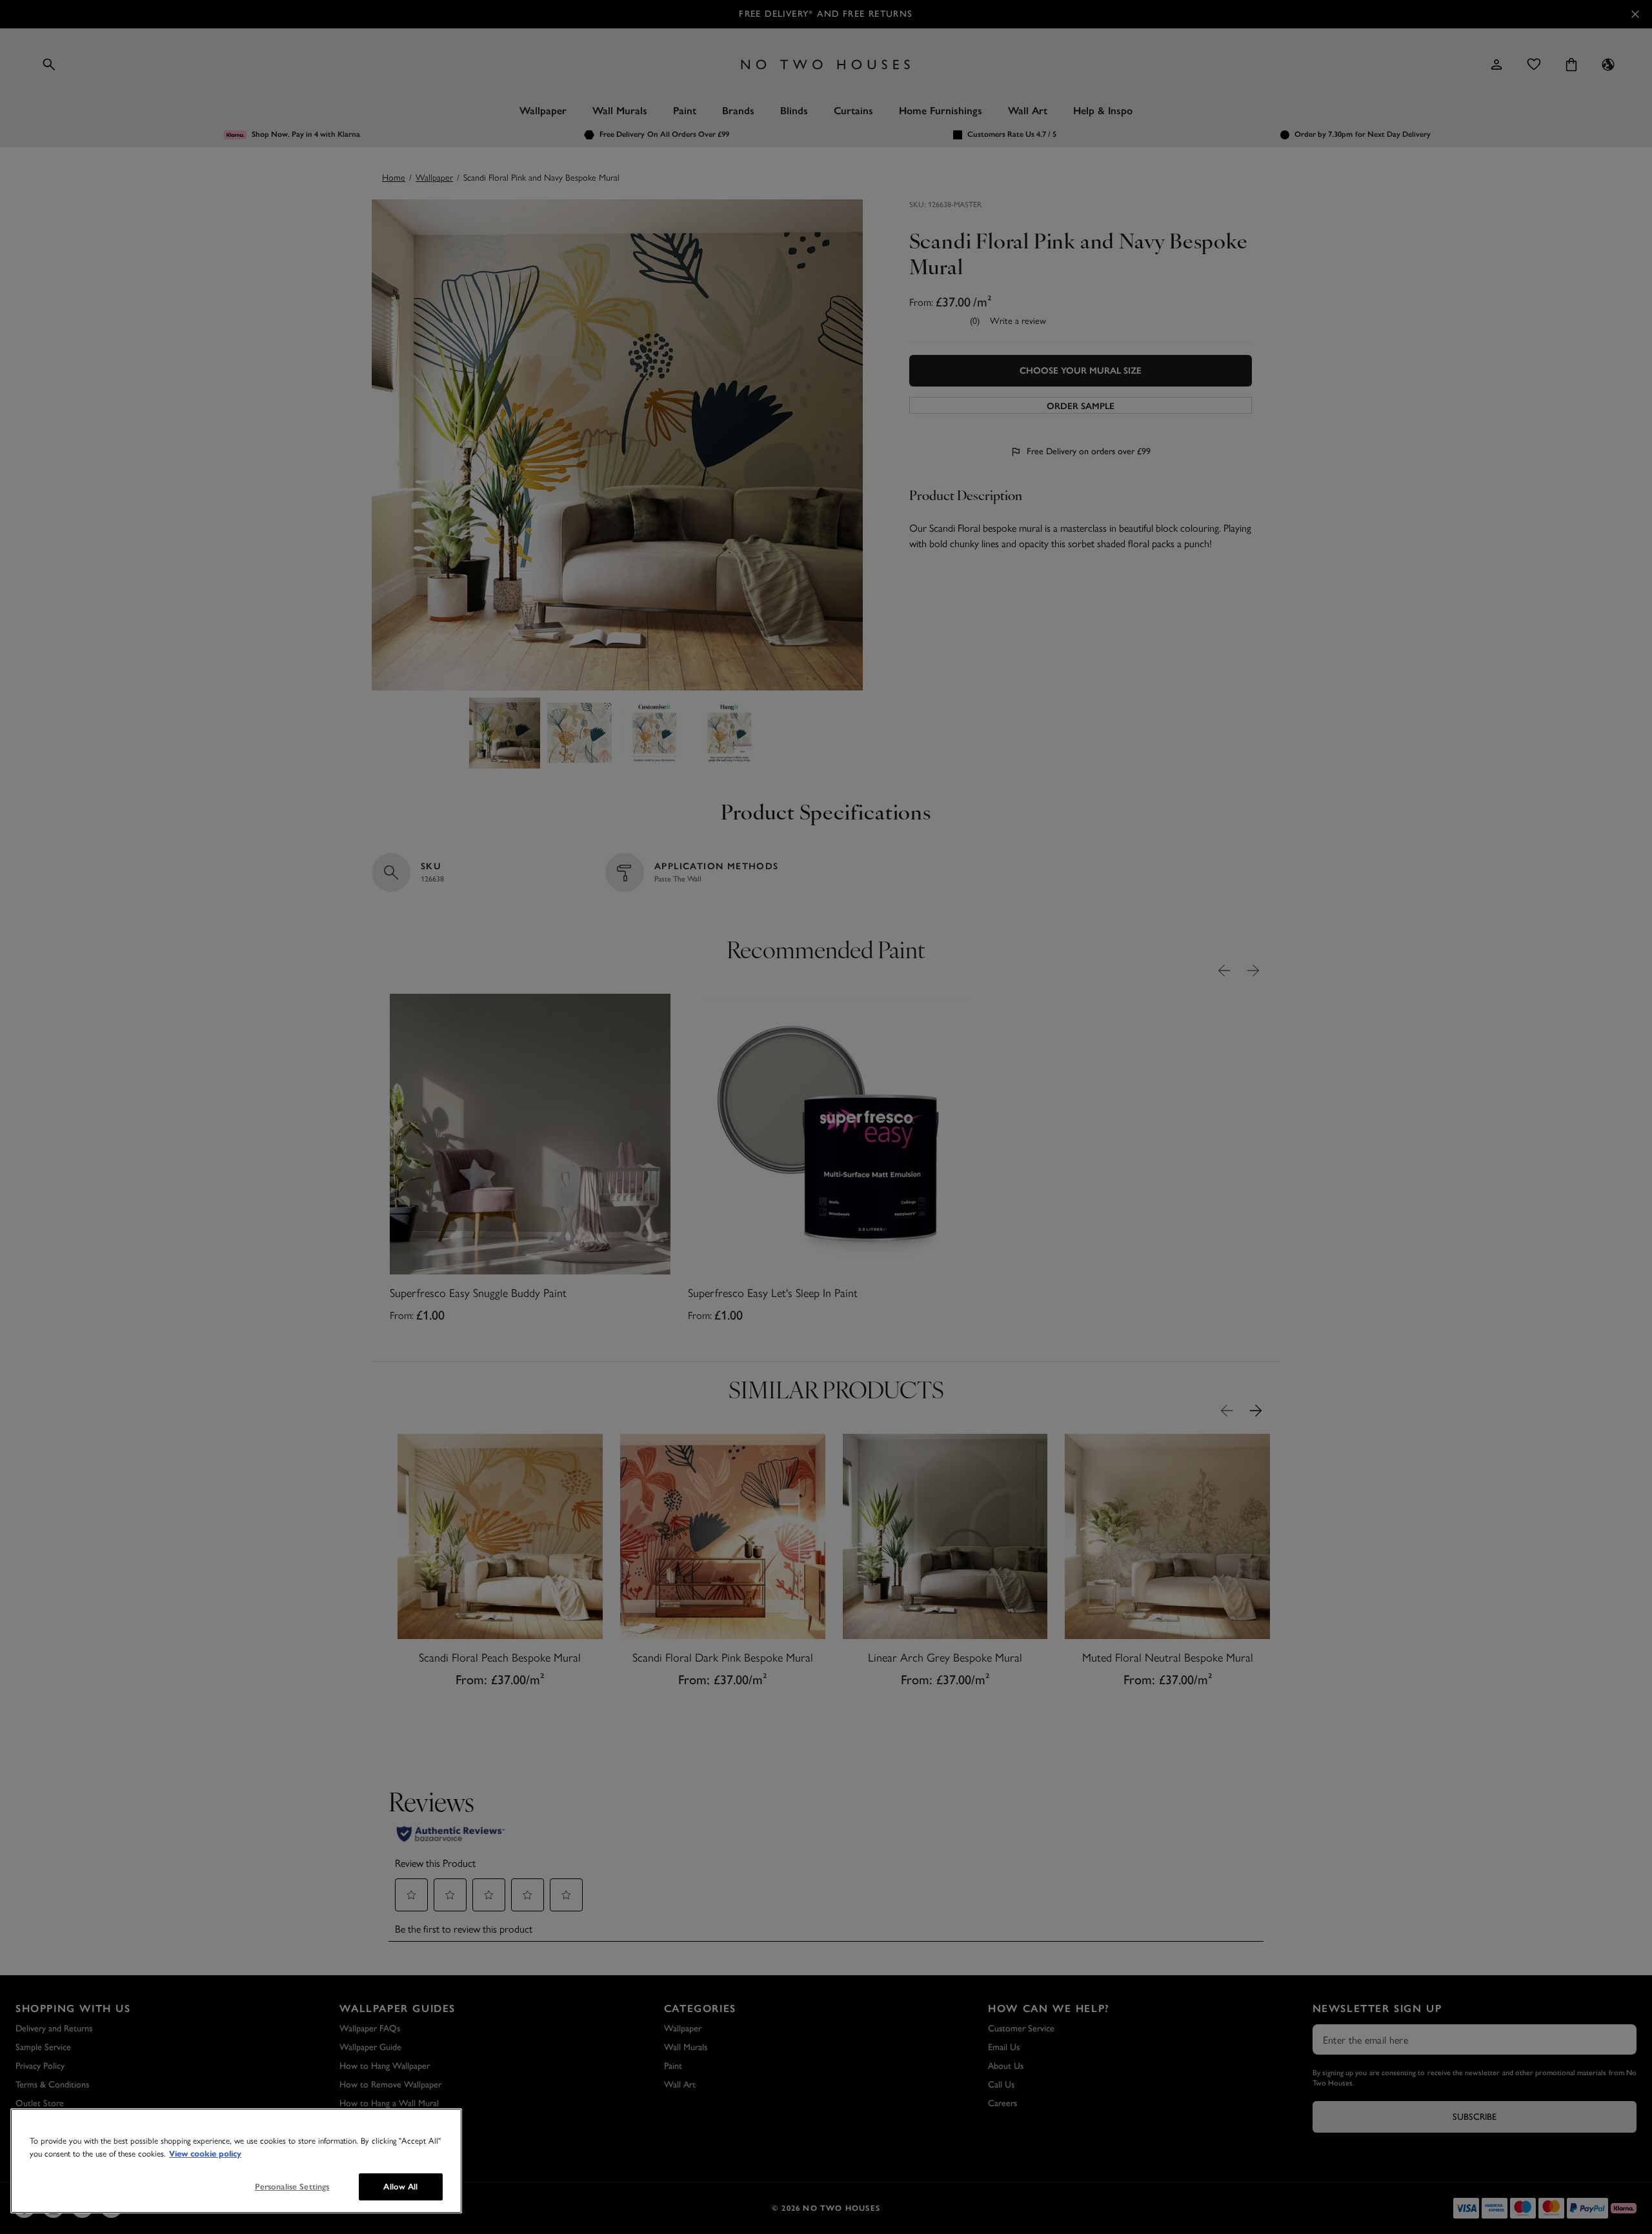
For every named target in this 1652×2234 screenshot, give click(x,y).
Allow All (400, 2187)
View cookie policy (205, 2154)
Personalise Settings (292, 2187)
